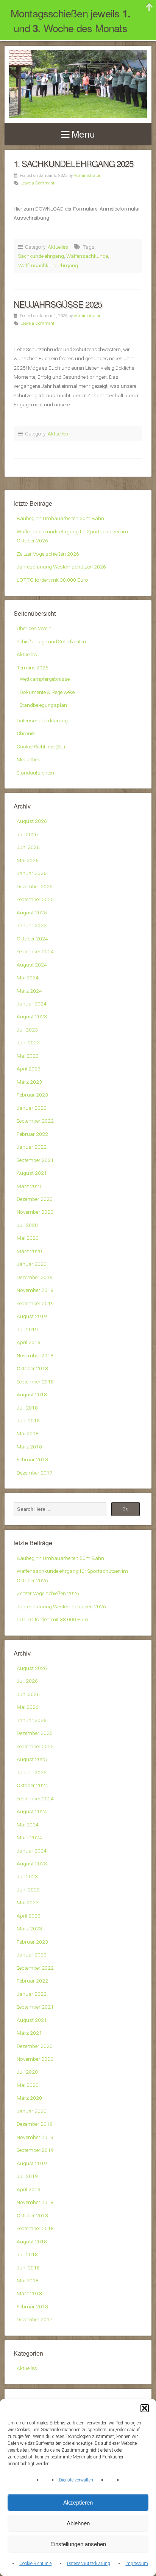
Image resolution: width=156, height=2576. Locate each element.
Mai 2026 (28, 860)
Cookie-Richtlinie (35, 2564)
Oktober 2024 (32, 939)
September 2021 (35, 1160)
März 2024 (29, 991)
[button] (145, 2408)
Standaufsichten (35, 773)
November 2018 (35, 1355)
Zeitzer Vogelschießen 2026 (48, 554)
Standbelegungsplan (43, 705)
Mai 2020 (28, 1238)
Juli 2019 (27, 1329)
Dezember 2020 (35, 1199)
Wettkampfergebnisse (45, 679)
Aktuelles (58, 247)
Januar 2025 (32, 925)
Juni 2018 (28, 1420)
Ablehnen (78, 2523)
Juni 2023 (28, 1042)
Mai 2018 (28, 1433)
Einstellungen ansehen (78, 2544)
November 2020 (35, 1212)
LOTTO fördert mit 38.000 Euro (52, 580)
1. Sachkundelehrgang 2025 (73, 163)
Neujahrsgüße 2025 (58, 304)
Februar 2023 (32, 1095)
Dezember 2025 (35, 886)
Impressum (137, 2564)
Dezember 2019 (35, 1277)
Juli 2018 (27, 1408)
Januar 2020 (32, 1264)
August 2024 (32, 965)
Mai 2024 (28, 977)
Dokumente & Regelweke (47, 692)
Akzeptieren (78, 2502)
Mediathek (28, 759)
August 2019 (32, 1316)
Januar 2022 (32, 1147)
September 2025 (35, 899)
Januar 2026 (32, 873)
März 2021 (29, 1186)
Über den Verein (34, 628)
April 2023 (29, 1069)
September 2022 (35, 1121)
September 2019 (35, 1303)
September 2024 (35, 951)
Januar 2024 (32, 1004)
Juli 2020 (27, 1225)
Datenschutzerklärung (89, 2564)
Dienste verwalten (76, 2480)
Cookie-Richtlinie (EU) (41, 747)
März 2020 (29, 1251)
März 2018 (29, 1447)
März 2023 (29, 1082)
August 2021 (32, 1173)
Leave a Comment (37, 183)
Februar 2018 (32, 1459)
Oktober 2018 (32, 1368)
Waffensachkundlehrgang (48, 265)
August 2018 (32, 1394)
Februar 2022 (32, 1134)
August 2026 (32, 821)
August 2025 (32, 912)
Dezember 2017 (35, 1473)
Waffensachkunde (87, 256)
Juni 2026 (28, 847)
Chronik (26, 733)
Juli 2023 (27, 1030)
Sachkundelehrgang (41, 256)
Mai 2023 (28, 1056)
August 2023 (32, 1016)
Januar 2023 (32, 1108)
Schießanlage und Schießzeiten (51, 641)
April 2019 (29, 1342)
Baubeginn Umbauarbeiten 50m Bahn (60, 518)
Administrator (87, 176)
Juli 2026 (27, 834)
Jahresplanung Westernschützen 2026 (61, 567)
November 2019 (35, 1290)
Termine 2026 (33, 668)
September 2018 (35, 1382)
